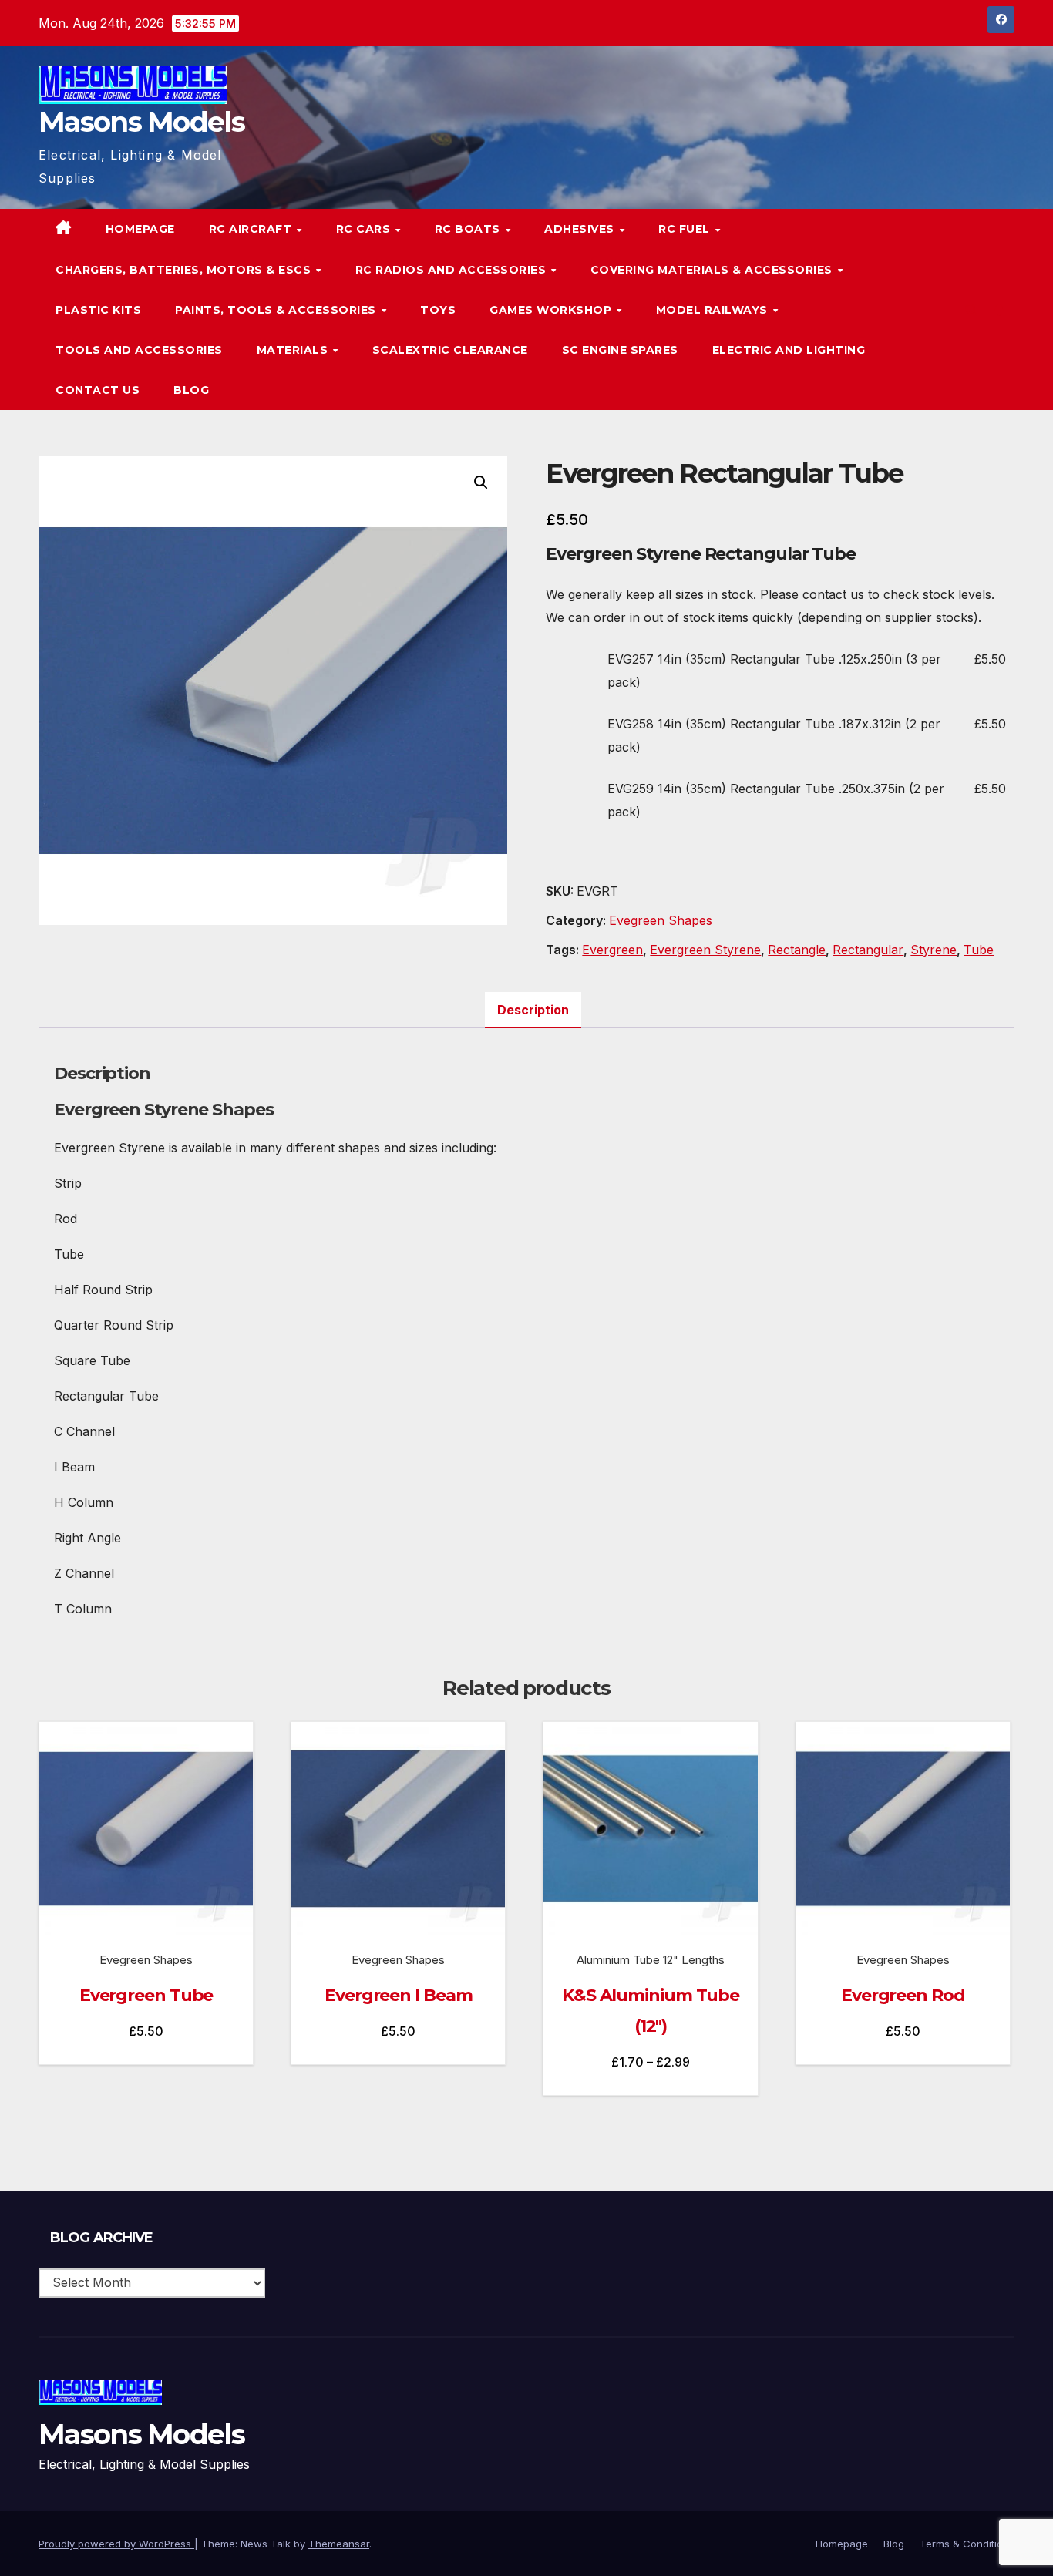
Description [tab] (533, 1010)
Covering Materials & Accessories (713, 270)
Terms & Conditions (967, 2544)
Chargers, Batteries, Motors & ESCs (185, 270)
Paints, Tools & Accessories (277, 310)
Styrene (934, 950)
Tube (979, 950)
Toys (438, 310)
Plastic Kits (98, 310)
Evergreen (612, 950)
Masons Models (141, 122)
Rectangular (868, 950)
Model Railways (714, 310)
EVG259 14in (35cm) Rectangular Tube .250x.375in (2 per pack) (776, 800)
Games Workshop (552, 310)
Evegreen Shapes (661, 920)
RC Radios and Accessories (452, 270)
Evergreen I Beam (398, 1995)
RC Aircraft (252, 229)
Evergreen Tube (146, 1995)
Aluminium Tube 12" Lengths (651, 1960)
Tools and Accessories (139, 350)
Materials (294, 350)
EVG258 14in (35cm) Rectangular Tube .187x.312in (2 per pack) (774, 735)
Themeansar (339, 2544)
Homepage (140, 229)
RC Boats (469, 229)
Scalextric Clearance (450, 350)
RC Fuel (686, 229)
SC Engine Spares (620, 350)
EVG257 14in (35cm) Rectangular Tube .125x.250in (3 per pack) (774, 671)
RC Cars (365, 229)
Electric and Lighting (789, 350)
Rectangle (797, 950)
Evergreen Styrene (705, 950)
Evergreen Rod (903, 1995)
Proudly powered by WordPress (116, 2544)
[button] (971, 310)
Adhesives (581, 229)
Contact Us (98, 390)
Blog (191, 390)
